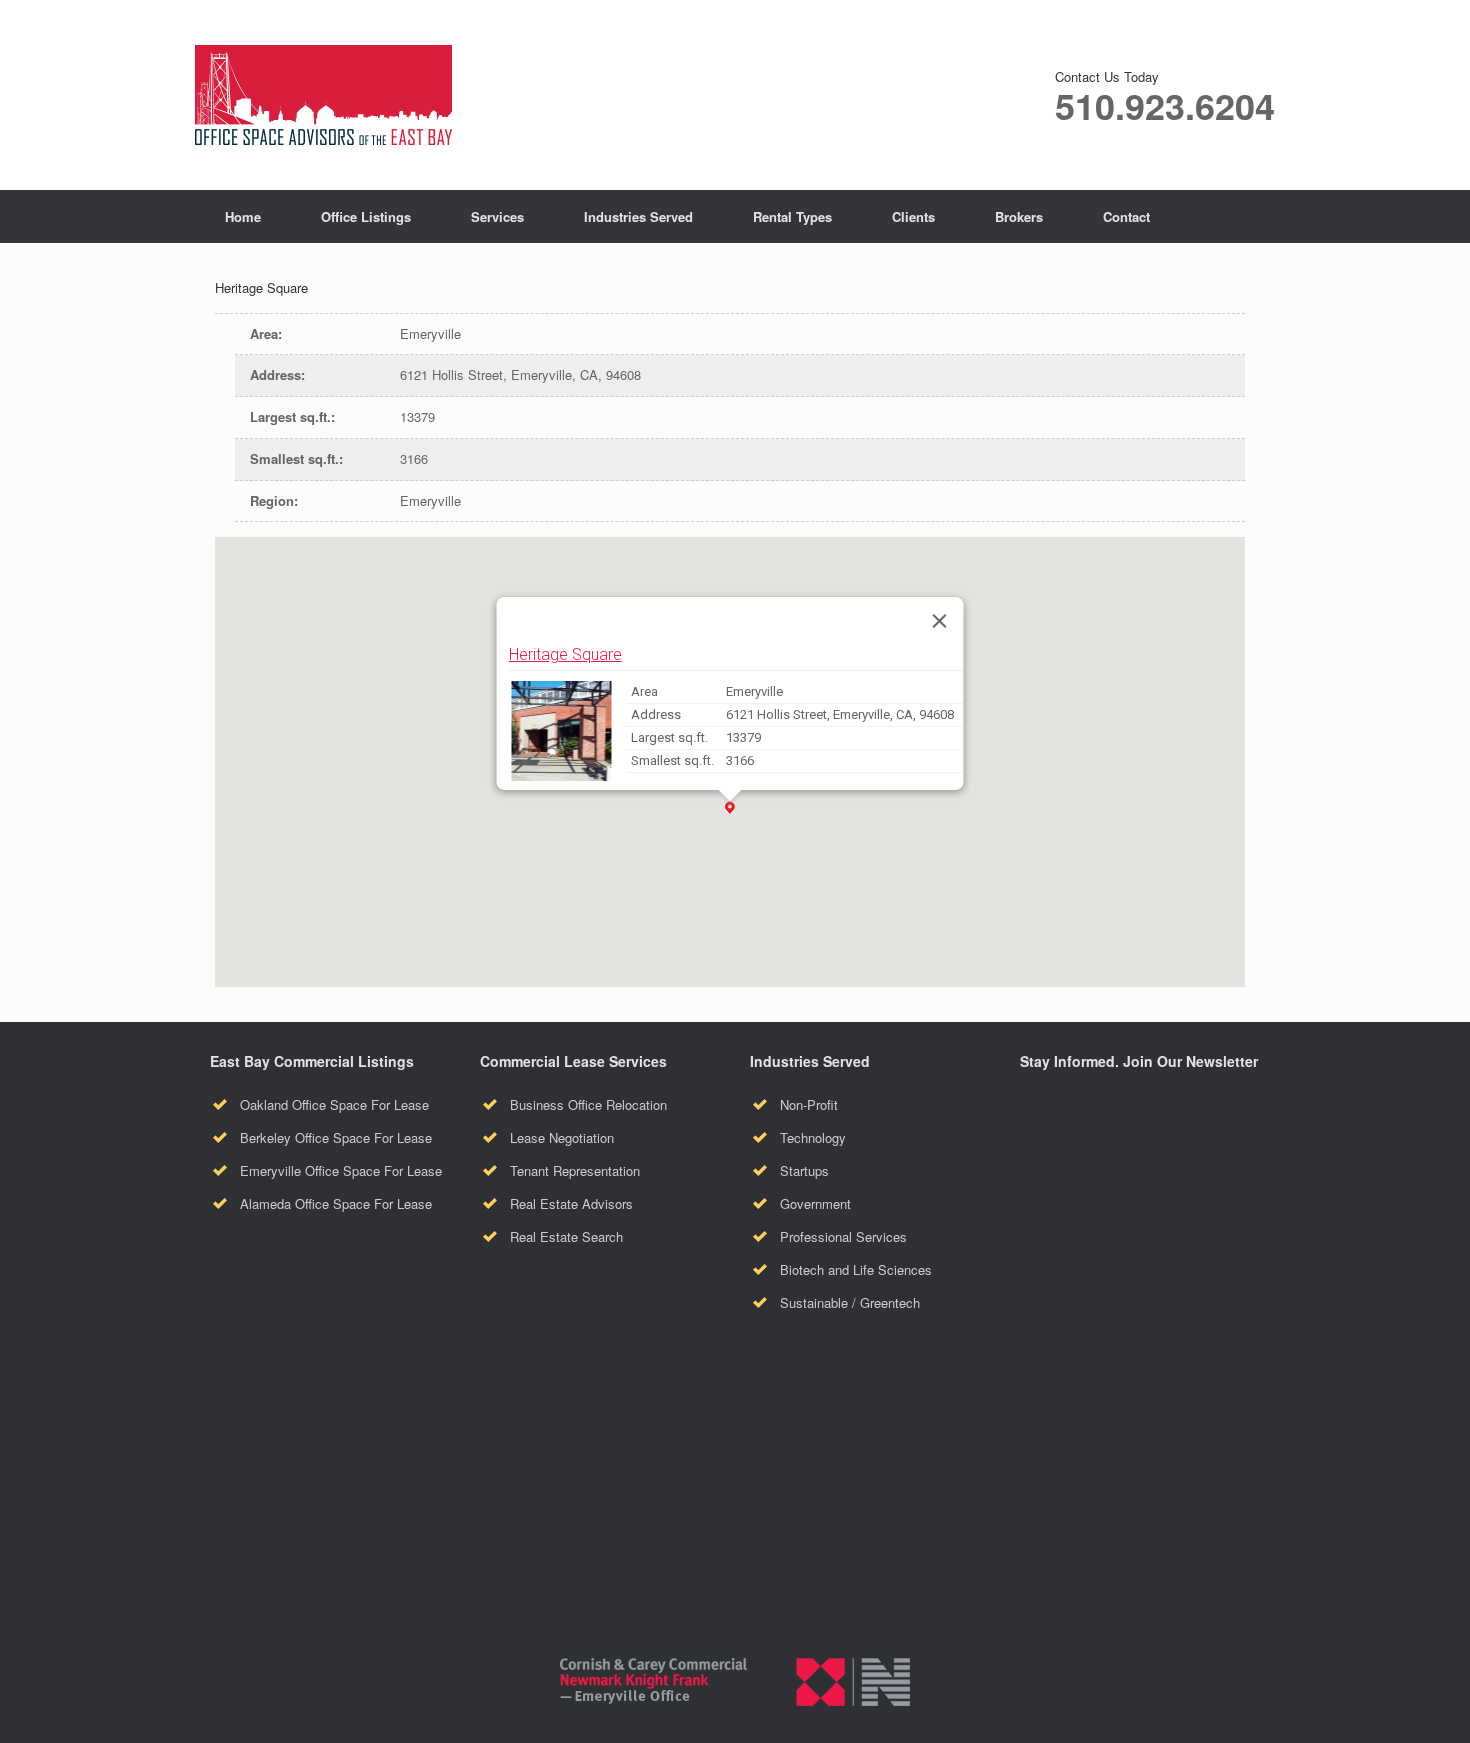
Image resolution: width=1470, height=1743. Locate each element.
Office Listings (366, 216)
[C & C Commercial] (323, 95)
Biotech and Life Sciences (856, 1269)
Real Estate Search (566, 1236)
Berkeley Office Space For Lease (336, 1137)
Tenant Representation (575, 1170)
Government (815, 1203)
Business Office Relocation (588, 1104)
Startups (804, 1170)
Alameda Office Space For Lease (336, 1203)
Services (497, 216)
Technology (813, 1137)
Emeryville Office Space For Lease (341, 1170)
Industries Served (638, 216)
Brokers (1019, 216)
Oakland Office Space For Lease (334, 1104)
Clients (913, 216)
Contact (1126, 216)
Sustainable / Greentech (850, 1302)
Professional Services (843, 1236)
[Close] (940, 621)
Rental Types (792, 216)
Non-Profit (809, 1104)
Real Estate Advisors (571, 1203)
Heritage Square (565, 654)
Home (243, 216)
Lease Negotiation (562, 1137)
